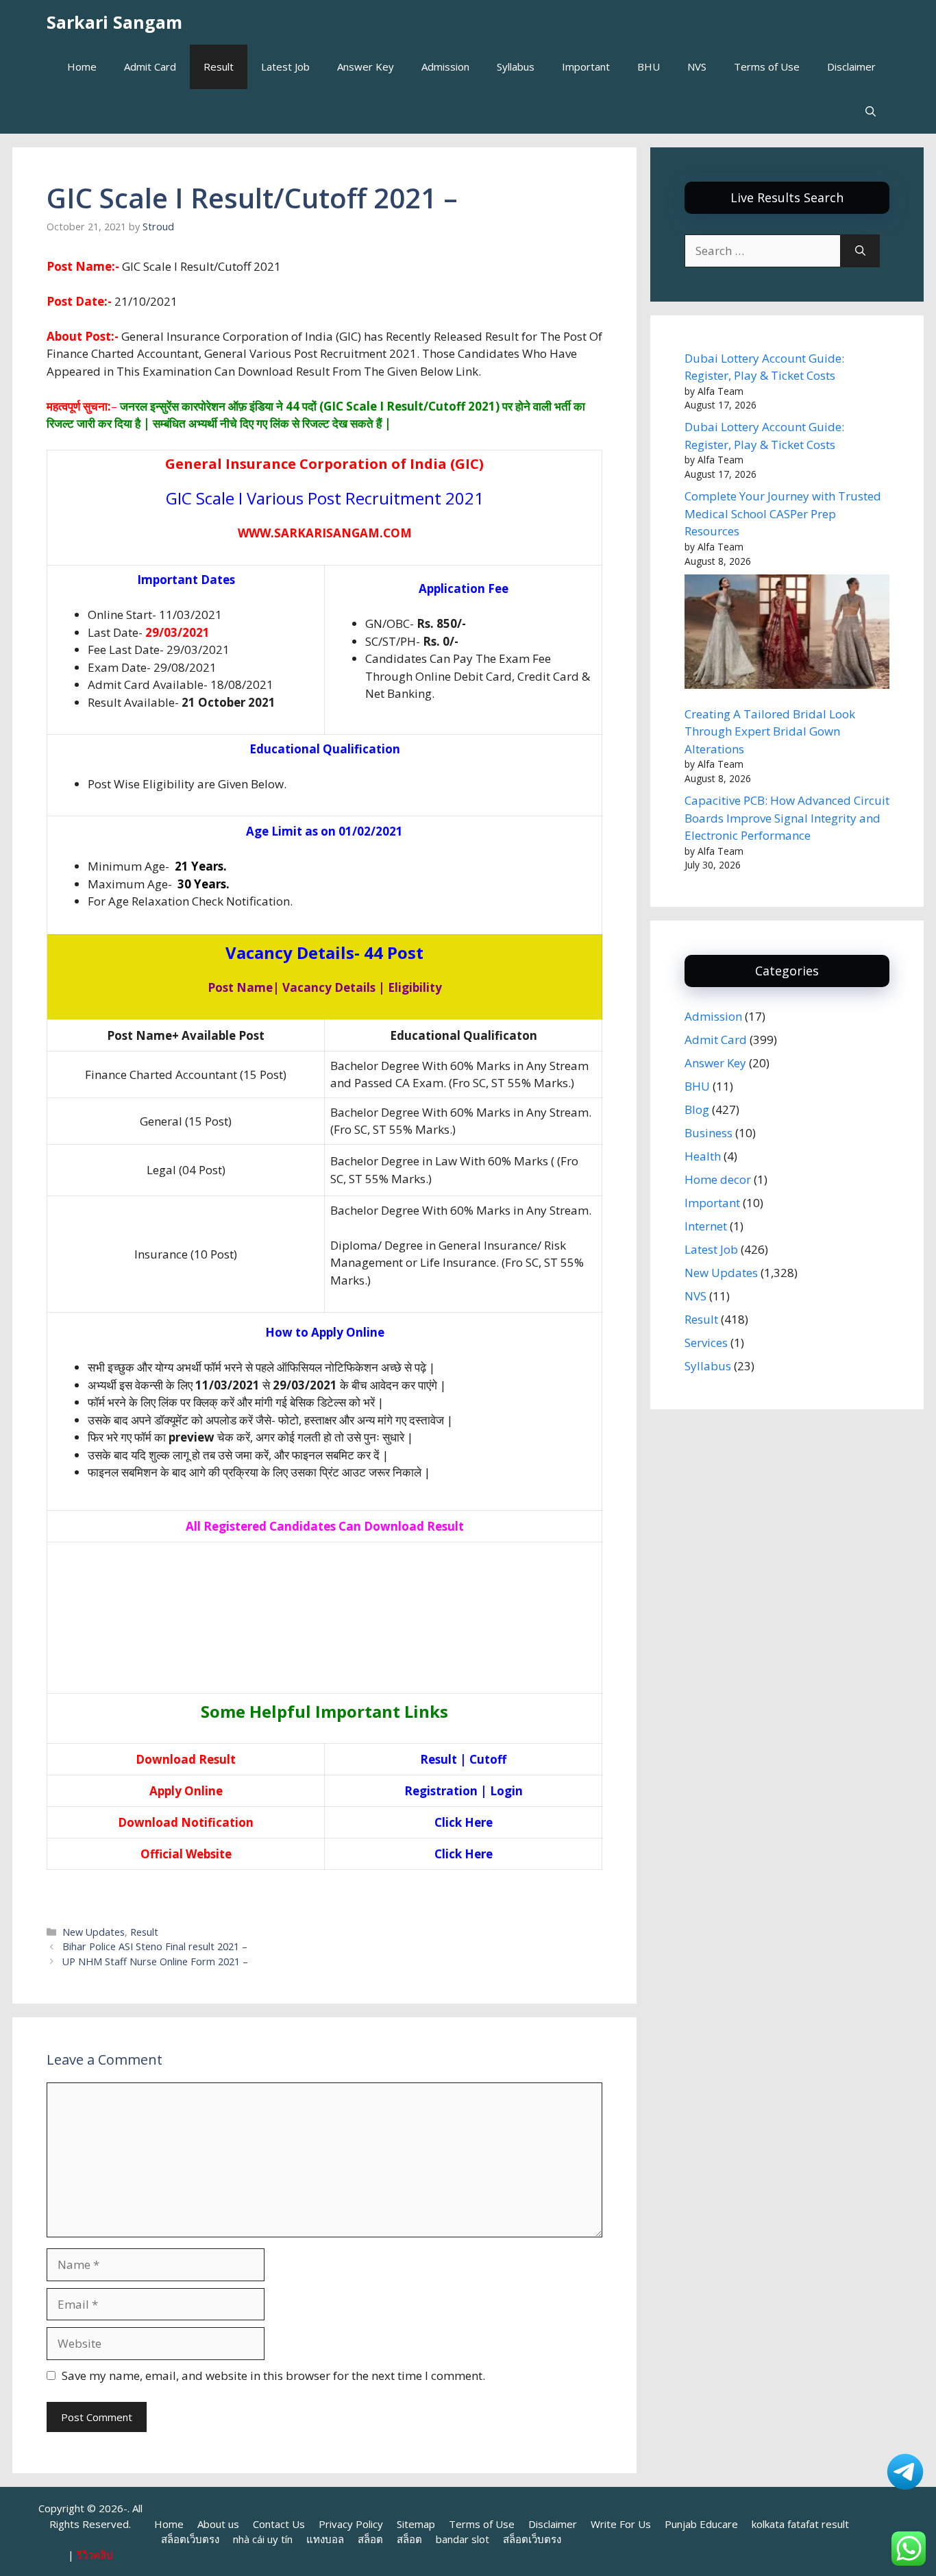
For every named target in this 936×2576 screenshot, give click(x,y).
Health (703, 1156)
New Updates (94, 1932)
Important (586, 66)
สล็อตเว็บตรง (190, 2539)
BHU (649, 66)
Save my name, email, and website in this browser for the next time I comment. (273, 2375)
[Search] (860, 251)
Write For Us (621, 2524)
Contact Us (279, 2524)
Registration (441, 1791)
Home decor (718, 1179)
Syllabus (516, 66)
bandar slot (463, 2539)
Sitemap (416, 2524)
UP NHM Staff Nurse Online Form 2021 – (155, 1961)
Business (709, 1133)
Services (706, 1342)
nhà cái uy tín (263, 2539)
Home (82, 66)
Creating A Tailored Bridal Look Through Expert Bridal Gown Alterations (770, 731)
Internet (706, 1226)
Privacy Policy (351, 2524)
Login (506, 1791)
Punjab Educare (701, 2524)
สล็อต (370, 2539)
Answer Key (366, 66)
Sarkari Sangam (114, 22)
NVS (697, 66)
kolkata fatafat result (800, 2524)
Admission (445, 66)
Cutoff (488, 1759)
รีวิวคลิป (95, 2555)
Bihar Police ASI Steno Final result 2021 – (155, 1946)
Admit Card (150, 66)
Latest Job (285, 66)
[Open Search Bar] (871, 111)
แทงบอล (325, 2539)
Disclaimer (851, 66)
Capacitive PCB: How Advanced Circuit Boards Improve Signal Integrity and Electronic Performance (787, 818)
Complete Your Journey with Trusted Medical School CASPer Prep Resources (783, 513)
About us (218, 2524)
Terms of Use (767, 66)
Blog (697, 1109)
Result (219, 66)
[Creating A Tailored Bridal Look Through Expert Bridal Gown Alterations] (787, 634)
